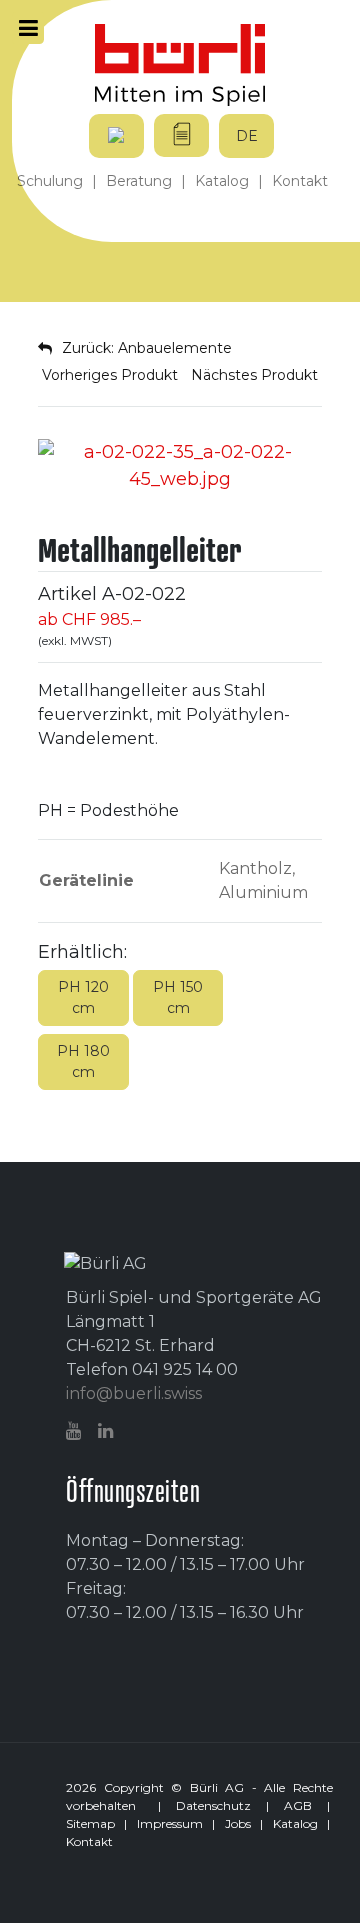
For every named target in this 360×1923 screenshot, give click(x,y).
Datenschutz (213, 1805)
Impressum (170, 1823)
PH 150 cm (178, 997)
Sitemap (90, 1823)
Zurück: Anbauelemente (147, 348)
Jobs (238, 1823)
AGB (298, 1805)
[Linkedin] (108, 1431)
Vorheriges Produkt (108, 375)
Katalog (295, 1823)
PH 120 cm (83, 997)
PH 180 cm (83, 1061)
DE (247, 136)
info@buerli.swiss (134, 1393)
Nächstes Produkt (256, 375)
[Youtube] (76, 1431)
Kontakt (89, 1841)
